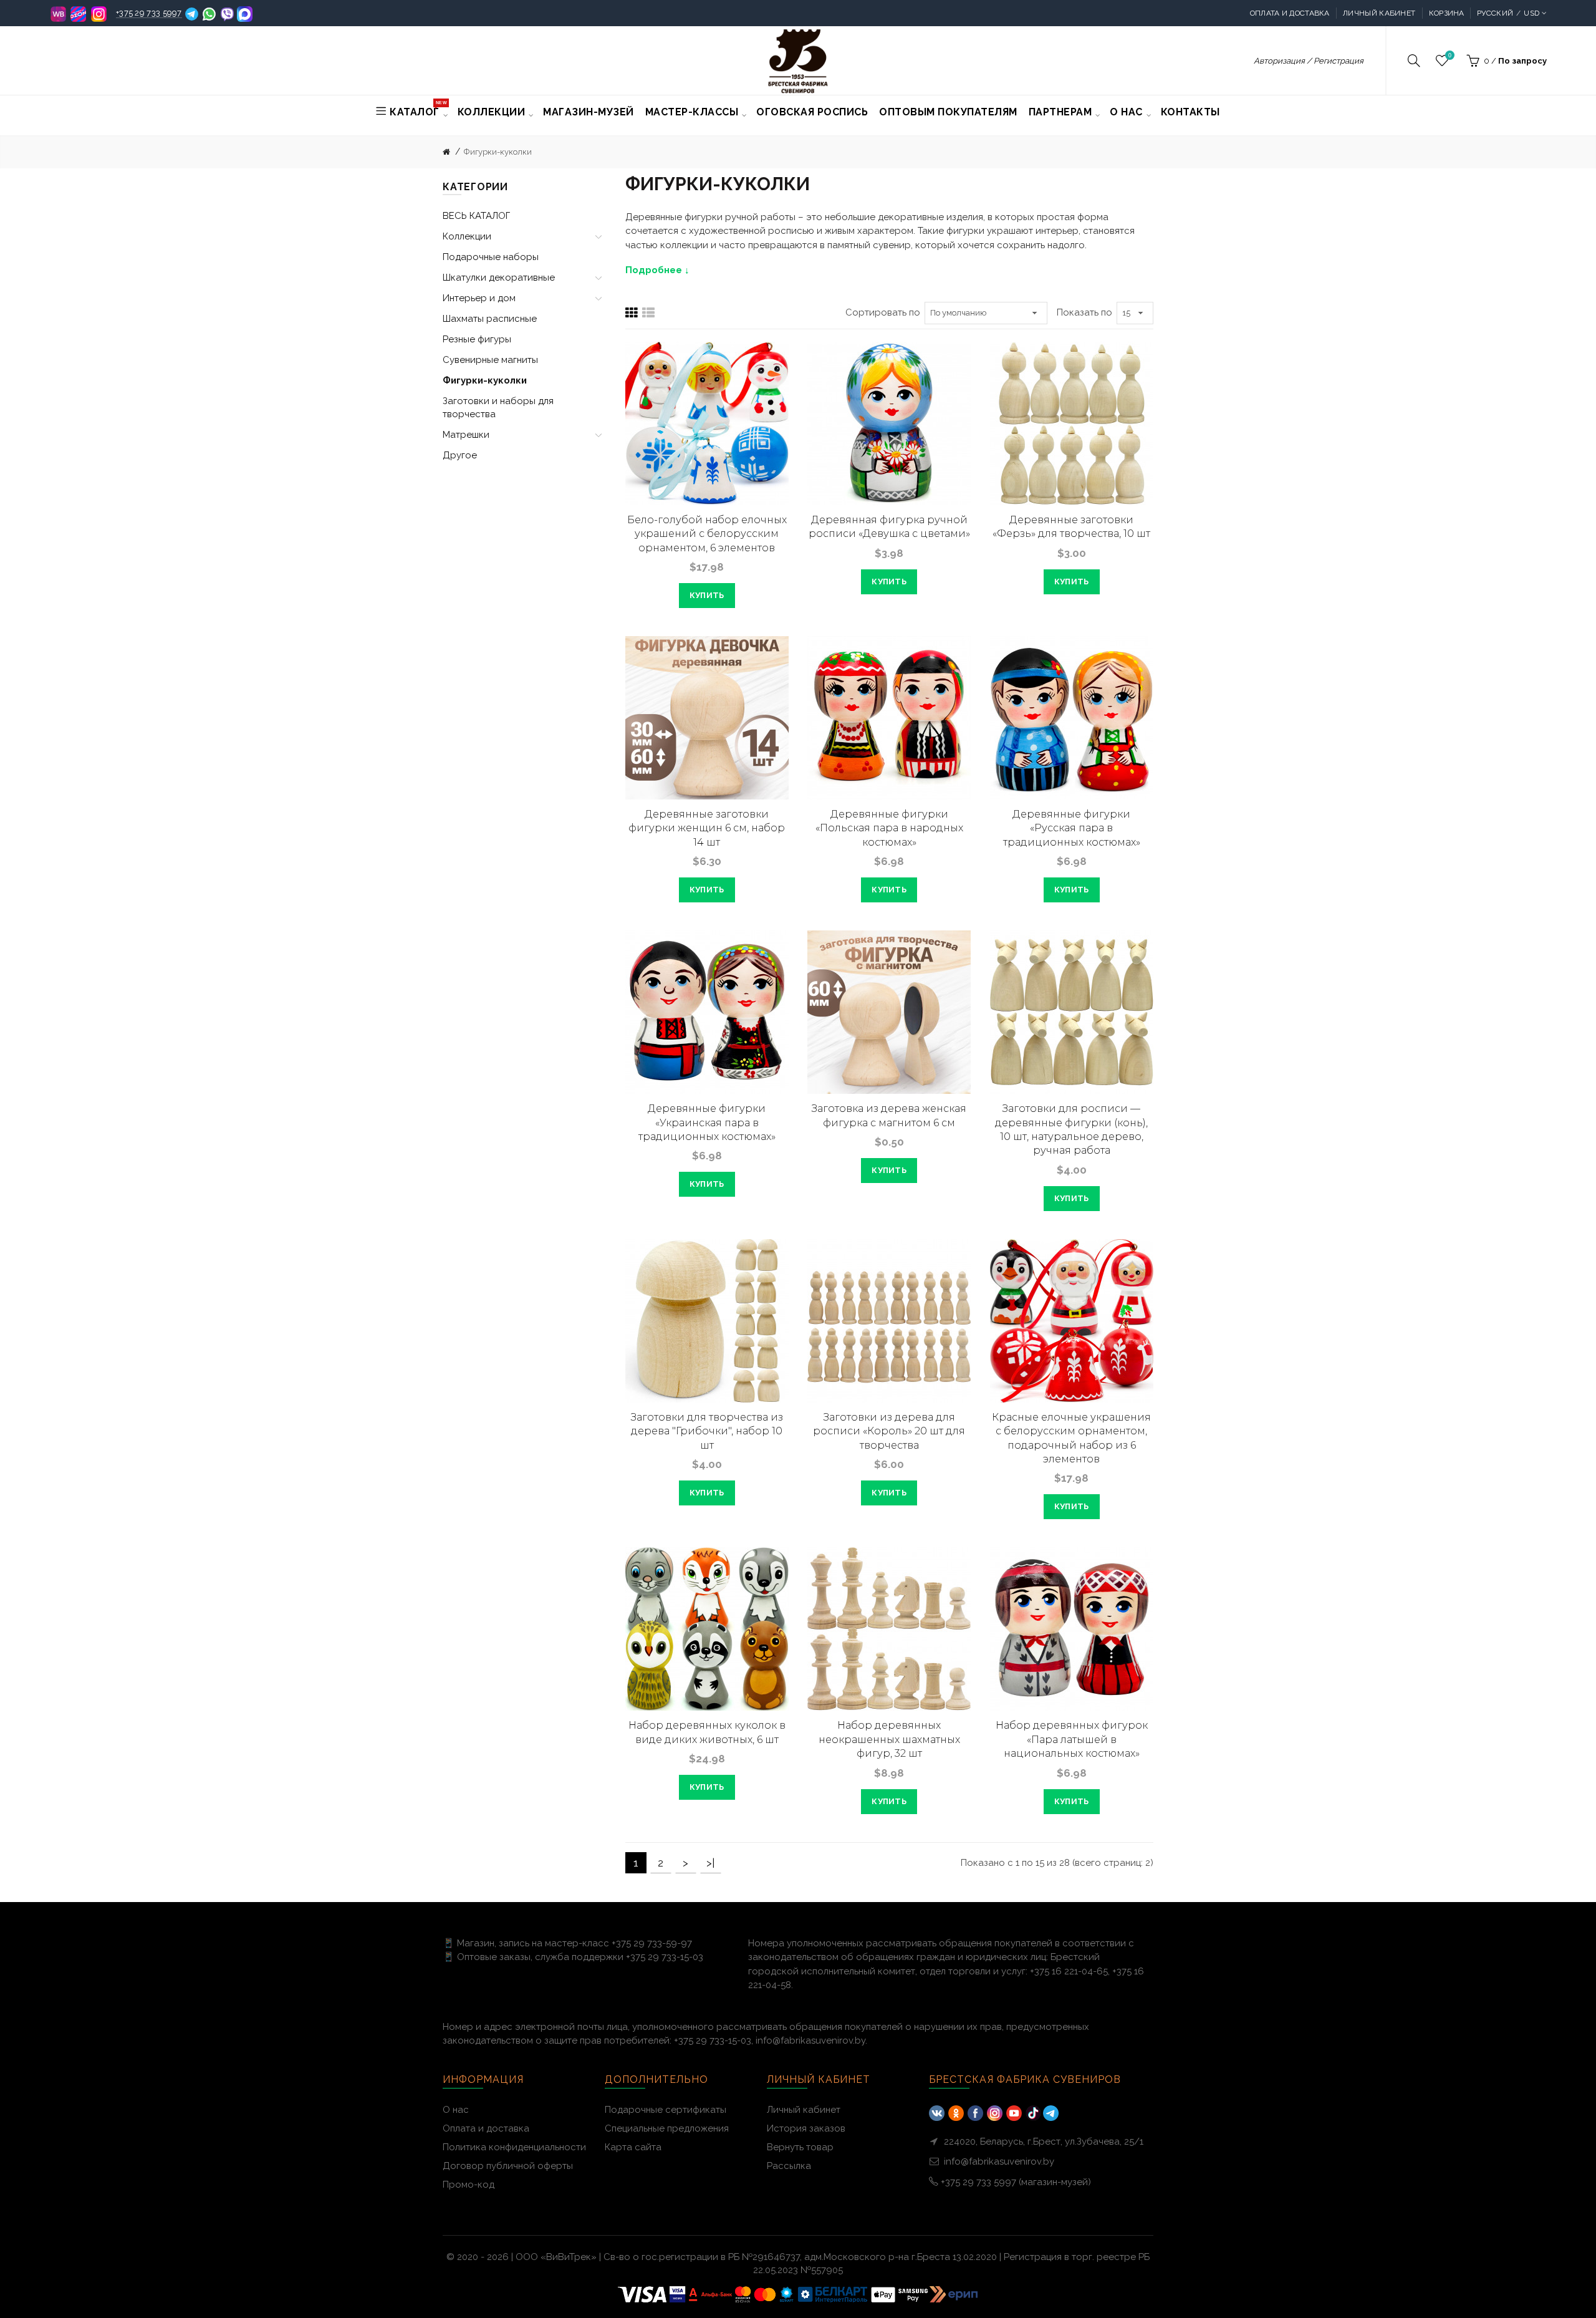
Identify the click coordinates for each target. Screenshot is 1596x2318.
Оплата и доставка (1290, 13)
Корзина (1447, 13)
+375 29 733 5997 (149, 13)
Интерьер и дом (479, 298)
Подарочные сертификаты (666, 2110)
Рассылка (789, 2166)
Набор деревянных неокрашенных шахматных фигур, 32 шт (889, 1739)
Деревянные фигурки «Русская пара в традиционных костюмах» (1072, 828)
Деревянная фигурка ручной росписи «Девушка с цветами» (889, 527)
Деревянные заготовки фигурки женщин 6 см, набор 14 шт (707, 828)
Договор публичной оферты (508, 2166)
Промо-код (469, 2185)
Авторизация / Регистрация (1309, 61)
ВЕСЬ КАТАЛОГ (476, 216)
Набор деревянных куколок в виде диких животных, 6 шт (707, 1732)
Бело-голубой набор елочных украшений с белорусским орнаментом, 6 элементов (707, 534)
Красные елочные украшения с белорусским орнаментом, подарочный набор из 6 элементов (1071, 1438)
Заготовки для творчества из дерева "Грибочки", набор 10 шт (707, 1431)
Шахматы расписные (490, 319)
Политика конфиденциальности (514, 2147)
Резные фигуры (477, 339)
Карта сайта (633, 2147)
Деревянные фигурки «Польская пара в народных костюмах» (889, 828)
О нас (456, 2110)
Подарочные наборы (491, 257)
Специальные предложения (667, 2128)
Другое (460, 455)
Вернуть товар (800, 2147)
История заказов (806, 2128)
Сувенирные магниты (490, 360)
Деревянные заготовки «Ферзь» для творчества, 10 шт (1071, 527)
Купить (707, 595)
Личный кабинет (1379, 13)
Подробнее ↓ (657, 270)
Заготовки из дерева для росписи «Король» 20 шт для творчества (889, 1431)
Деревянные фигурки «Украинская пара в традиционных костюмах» (707, 1123)
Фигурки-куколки (498, 152)
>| (710, 1863)
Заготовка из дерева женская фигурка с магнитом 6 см (889, 1115)
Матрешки (466, 435)
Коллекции (467, 236)
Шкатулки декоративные (499, 278)
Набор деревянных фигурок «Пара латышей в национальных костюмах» (1072, 1739)
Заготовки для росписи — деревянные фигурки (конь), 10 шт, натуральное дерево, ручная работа (1071, 1129)
